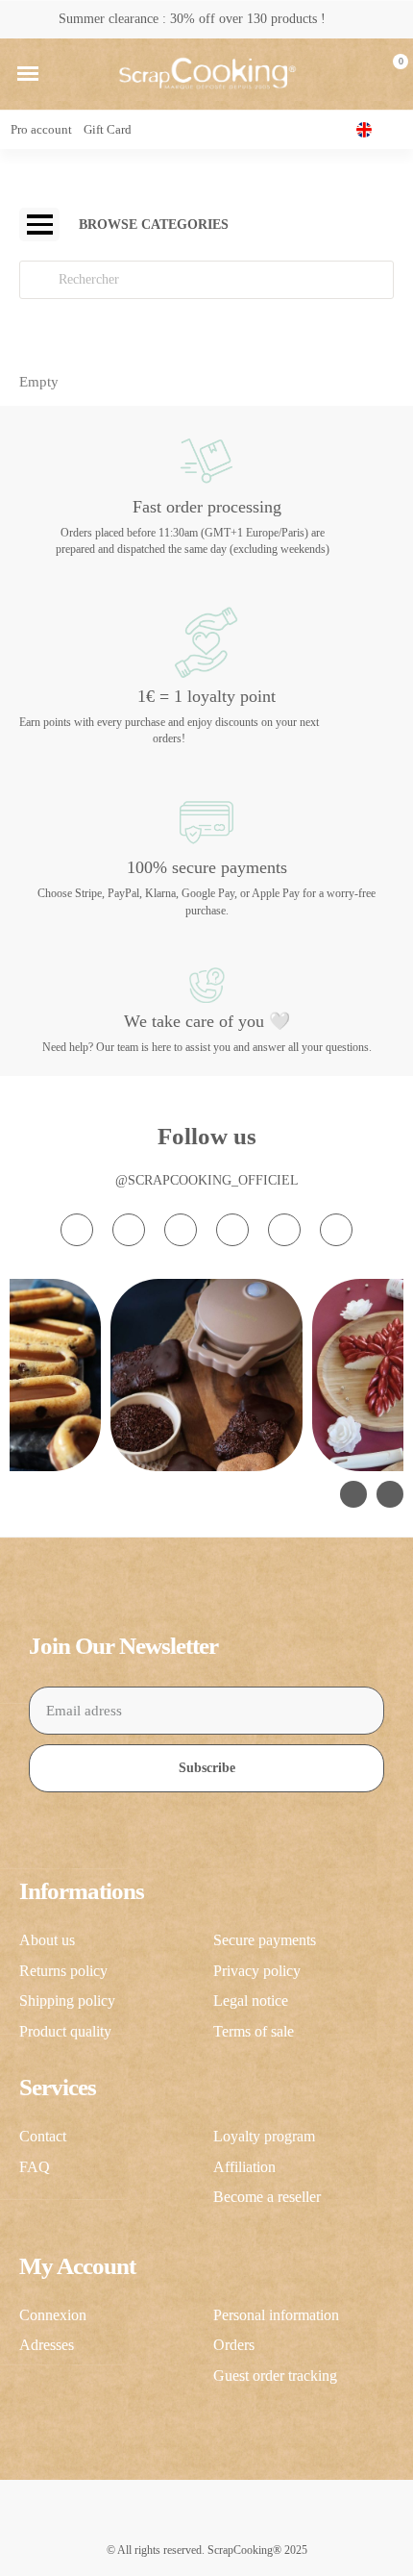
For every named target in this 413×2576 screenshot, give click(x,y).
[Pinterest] (284, 1230)
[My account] (358, 74)
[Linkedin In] (336, 1230)
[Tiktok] (181, 1230)
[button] (28, 74)
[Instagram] (77, 1230)
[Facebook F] (129, 1230)
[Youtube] (232, 1230)
